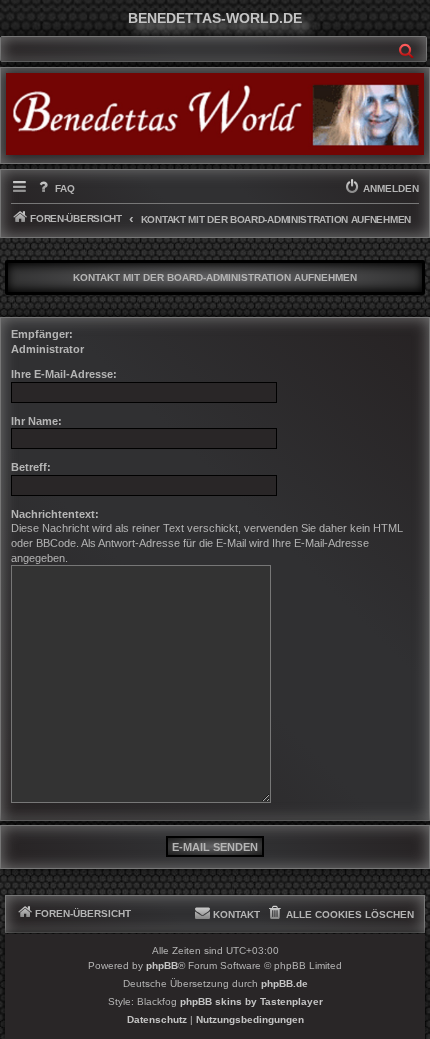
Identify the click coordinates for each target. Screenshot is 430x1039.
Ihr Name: (36, 421)
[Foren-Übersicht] (215, 113)
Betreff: (31, 467)
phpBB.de (284, 983)
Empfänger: (42, 334)
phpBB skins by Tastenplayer (251, 1001)
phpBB (162, 965)
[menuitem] (54, 189)
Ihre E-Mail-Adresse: (64, 374)
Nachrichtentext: (55, 514)
